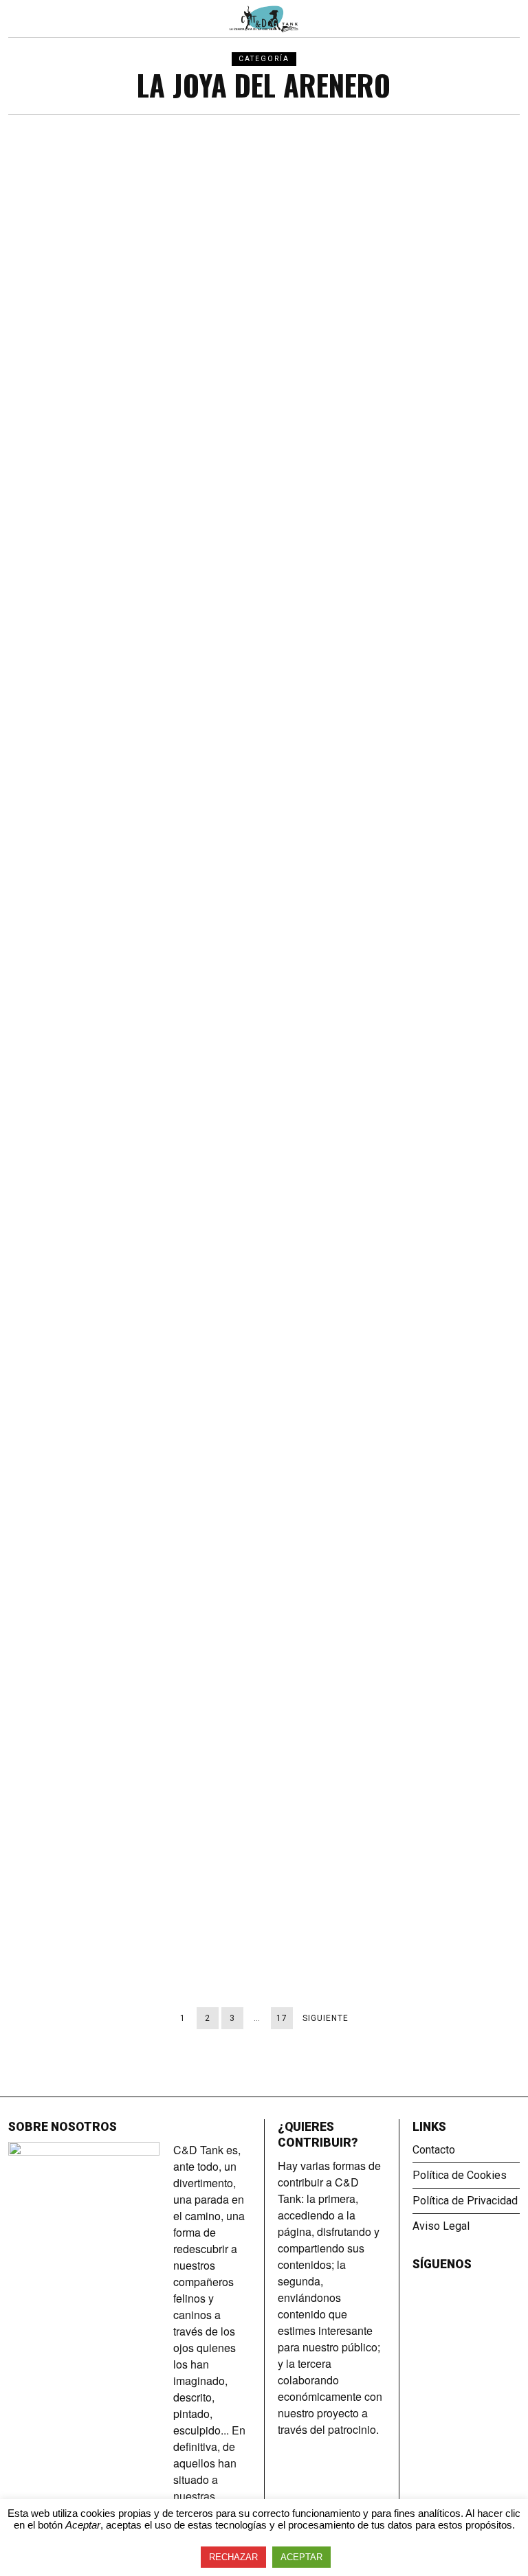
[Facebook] (421, 2287)
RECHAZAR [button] (233, 2557)
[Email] (458, 2287)
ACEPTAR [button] (301, 2557)
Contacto (434, 2150)
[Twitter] (439, 2287)
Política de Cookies (460, 2175)
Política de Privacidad (465, 2201)
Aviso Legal (441, 2226)
